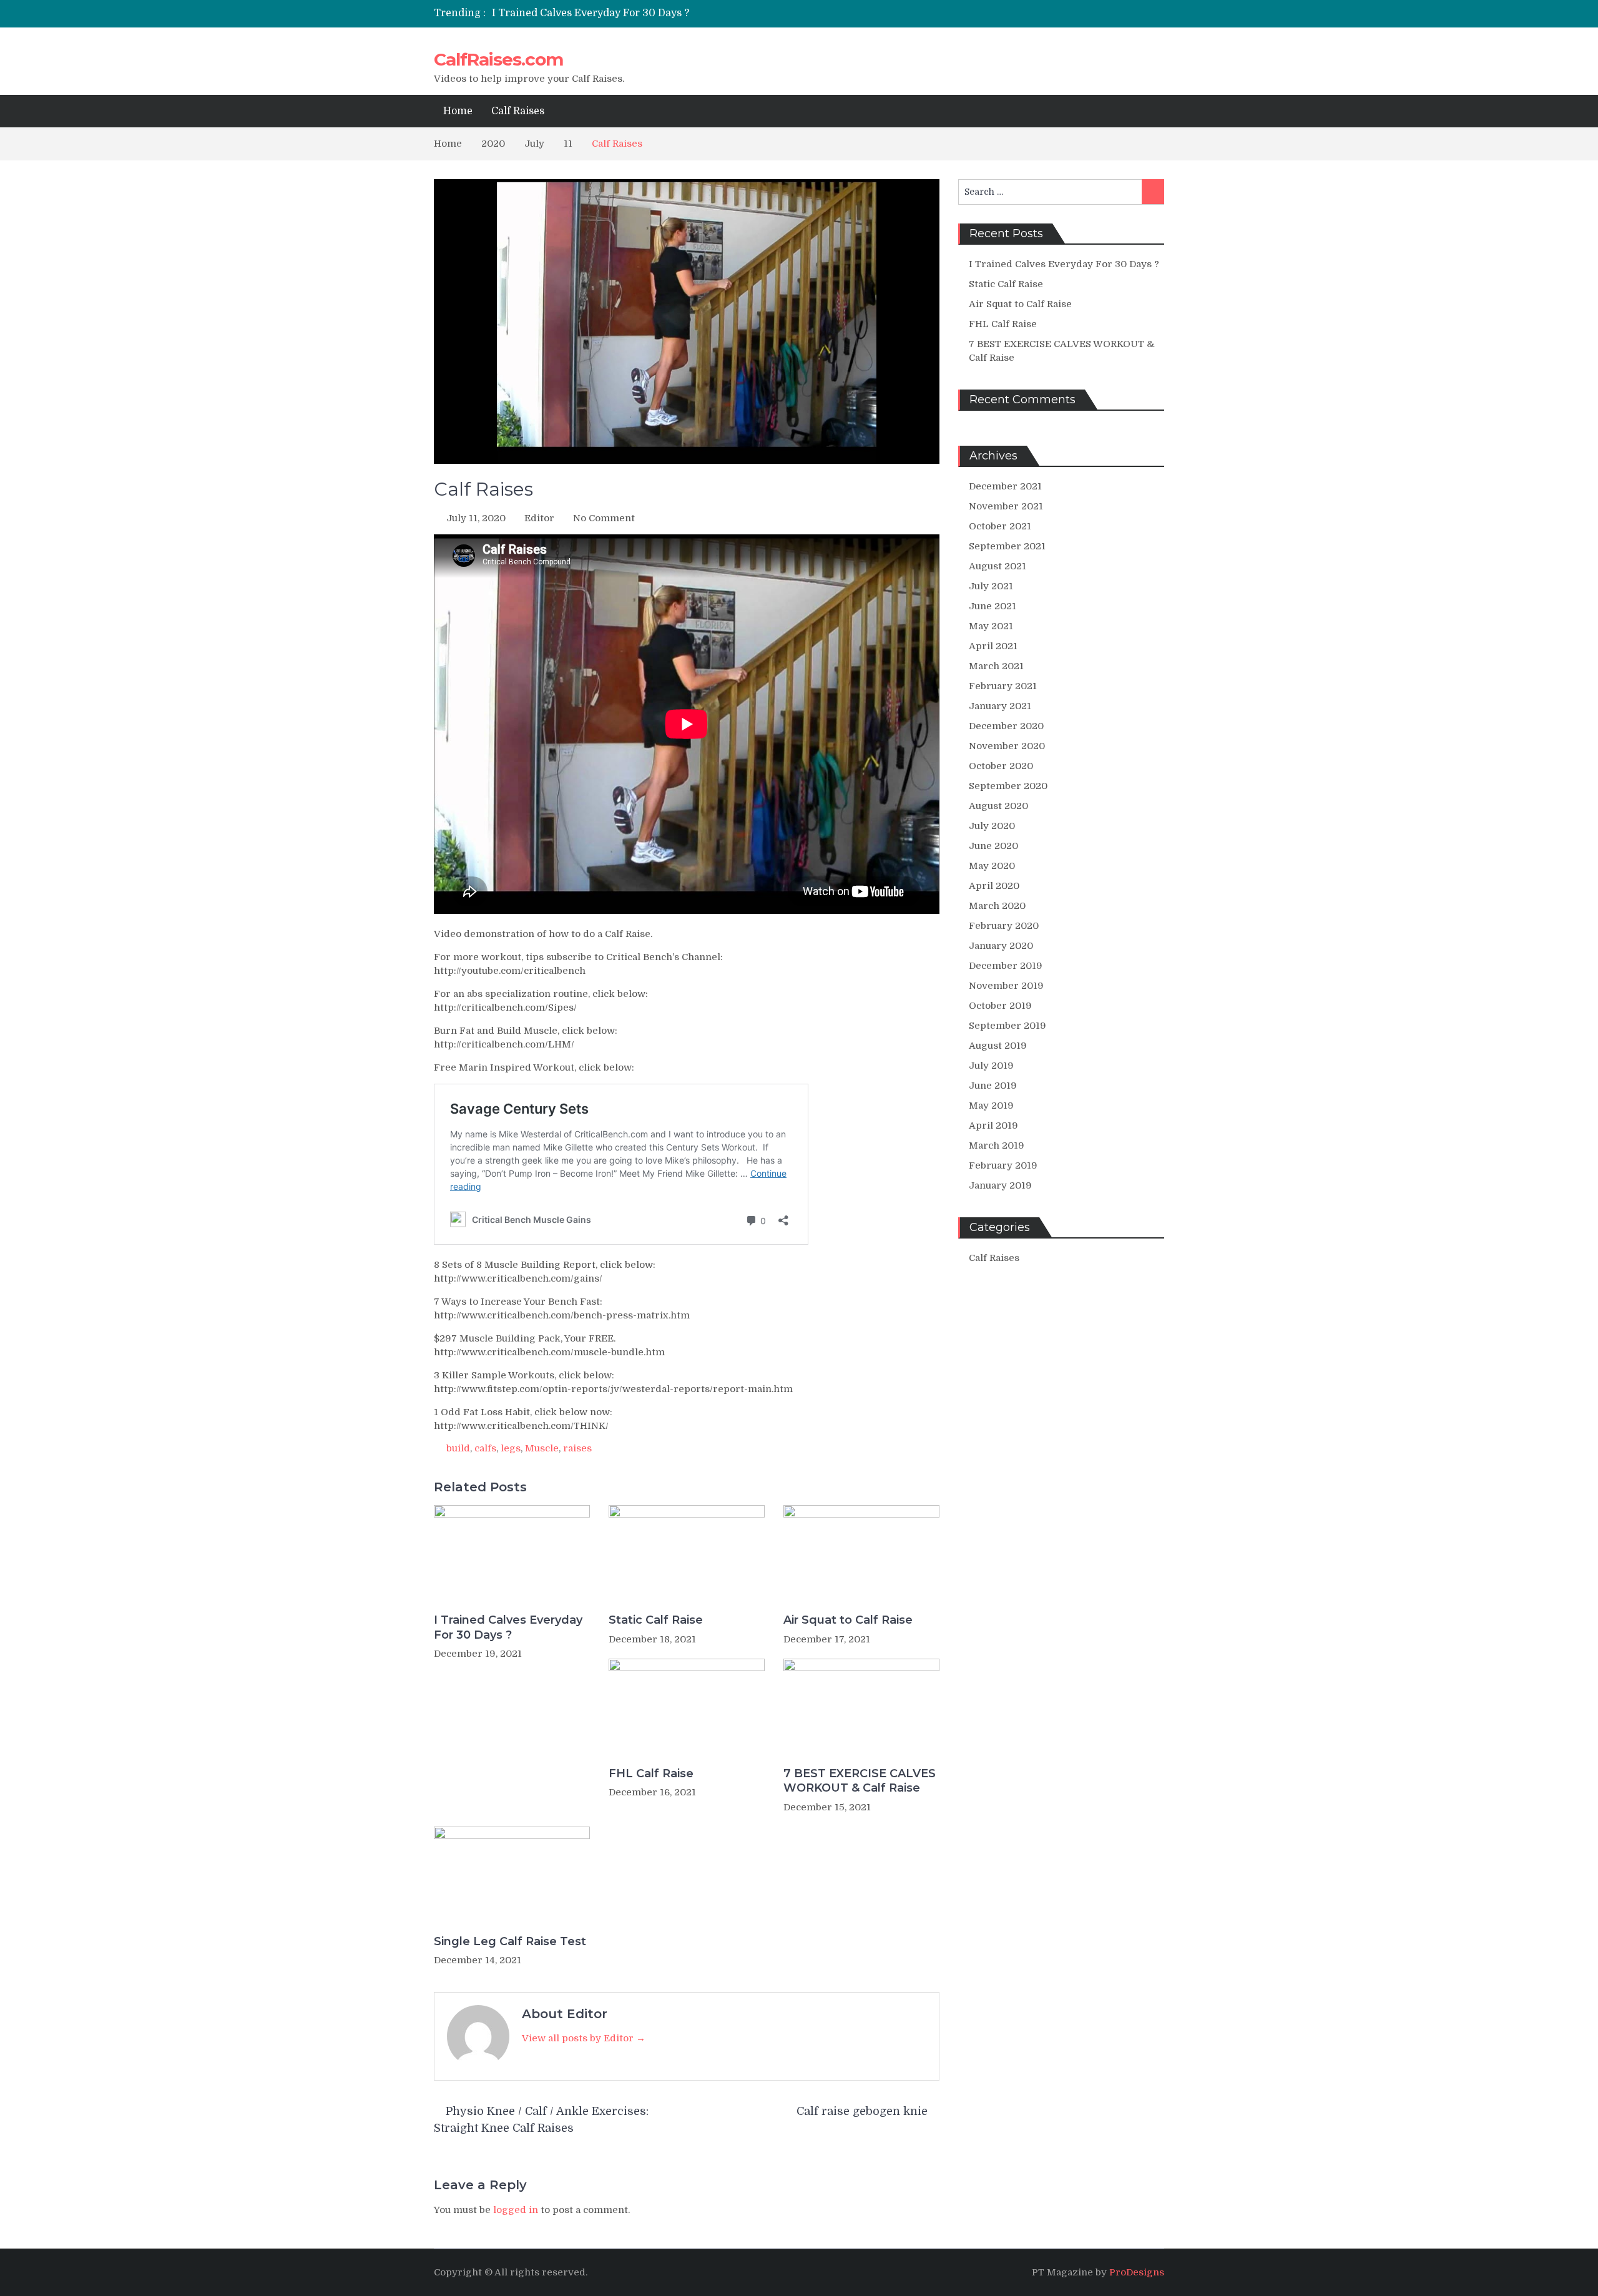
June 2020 (993, 846)
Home (458, 111)
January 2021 (1000, 706)
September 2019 (1007, 1026)
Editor (539, 518)
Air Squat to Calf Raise (848, 1620)
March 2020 (997, 906)
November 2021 (1006, 506)
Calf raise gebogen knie (862, 2111)
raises (577, 1448)
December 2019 (1006, 966)
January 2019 (1000, 1185)
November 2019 (1006, 986)
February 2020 (1004, 926)
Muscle (542, 1448)
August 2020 (998, 806)
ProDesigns (1137, 2272)
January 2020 (1001, 946)
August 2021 (998, 566)
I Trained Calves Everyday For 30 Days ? (591, 13)
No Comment (604, 518)
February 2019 (1003, 1165)
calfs (485, 1448)
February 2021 (1003, 686)
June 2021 (993, 606)
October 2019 (1000, 1006)
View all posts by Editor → (584, 2038)
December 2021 (1005, 486)
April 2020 (994, 886)
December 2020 (1006, 726)
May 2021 (991, 626)
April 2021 (993, 646)
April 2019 (993, 1126)
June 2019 (993, 1086)
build (458, 1448)
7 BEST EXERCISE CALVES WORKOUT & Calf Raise (860, 1781)
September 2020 (1008, 786)
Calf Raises (518, 111)
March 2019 (997, 1146)
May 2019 (991, 1106)
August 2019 (998, 1046)
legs (511, 1448)
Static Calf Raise (656, 1620)
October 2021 (1000, 526)
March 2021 (996, 666)
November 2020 (1007, 746)
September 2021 (1007, 546)
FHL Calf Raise (651, 1774)
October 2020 (1001, 766)
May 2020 (992, 866)
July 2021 (991, 586)
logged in (516, 2210)
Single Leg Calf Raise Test (510, 1941)
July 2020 (992, 826)
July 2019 (991, 1066)
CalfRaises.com (498, 59)
